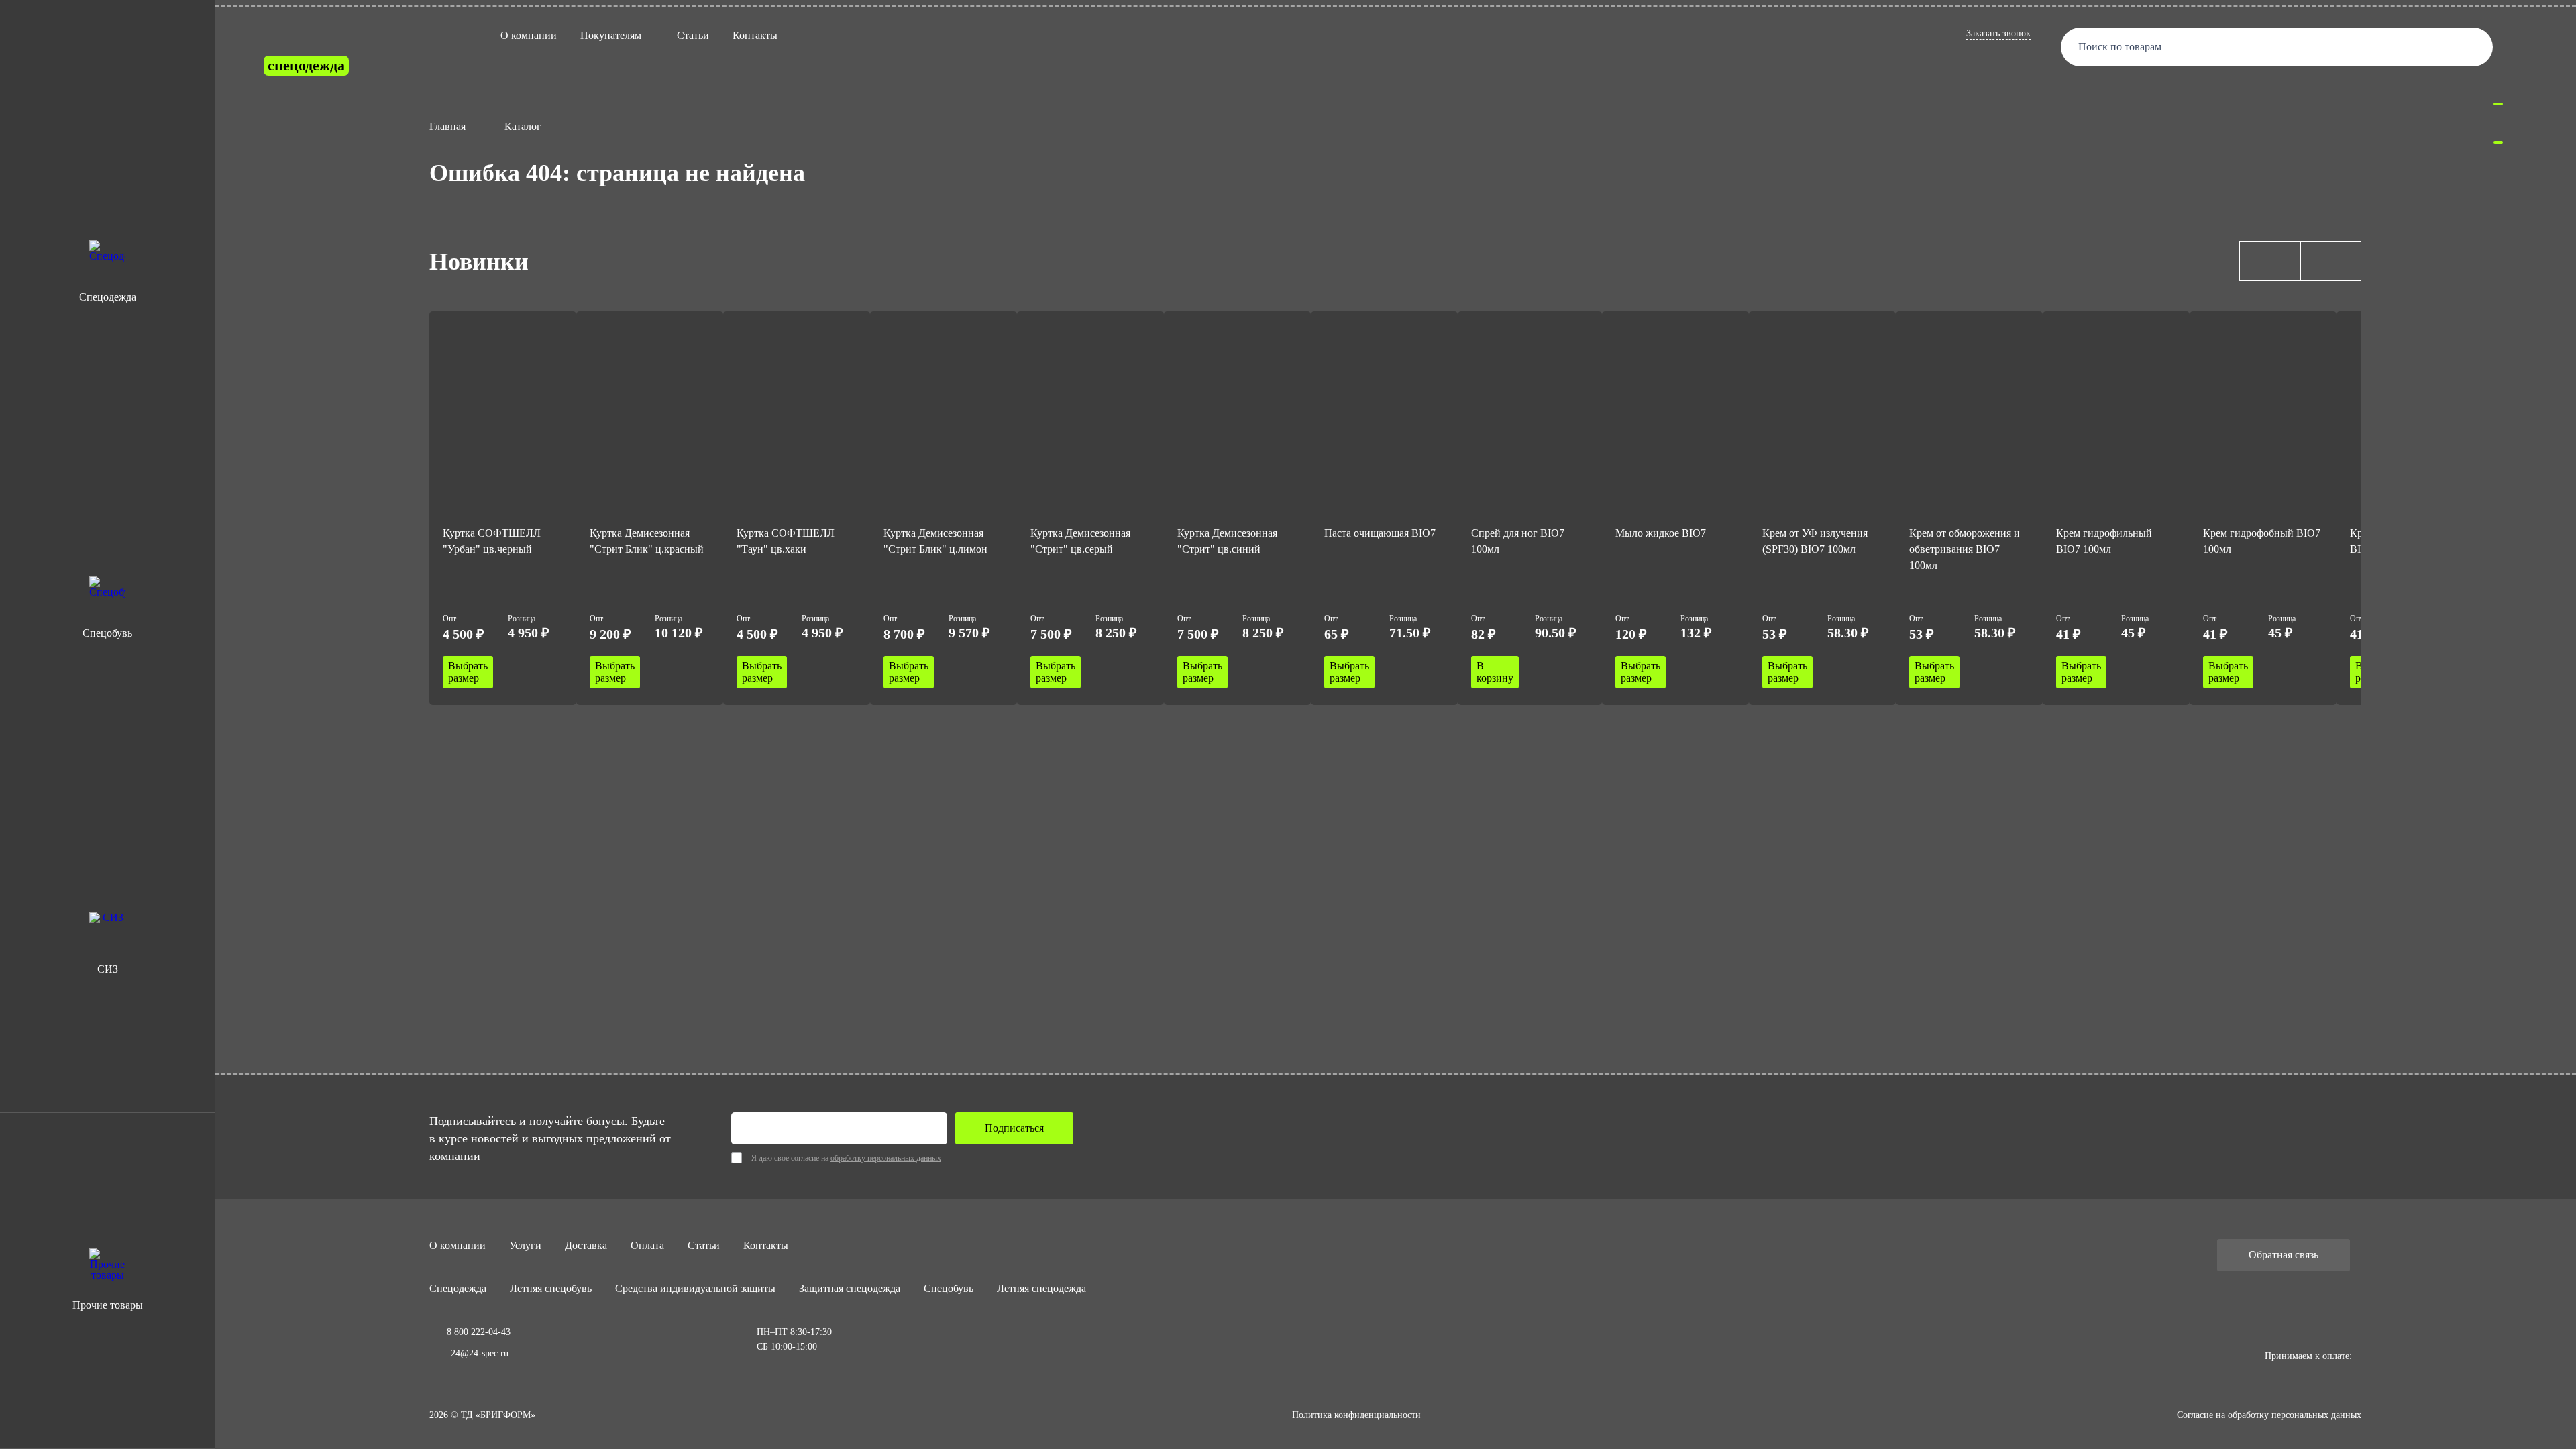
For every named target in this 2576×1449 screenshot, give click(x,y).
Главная (447, 126)
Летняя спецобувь (551, 1288)
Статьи (693, 35)
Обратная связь (2284, 1255)
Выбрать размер (468, 672)
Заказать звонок (1998, 33)
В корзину (1495, 672)
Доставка (586, 1245)
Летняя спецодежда (1041, 1288)
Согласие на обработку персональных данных (2269, 1415)
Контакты (755, 35)
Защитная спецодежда (850, 1288)
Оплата (647, 1245)
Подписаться (1014, 1128)
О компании (529, 35)
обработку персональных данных (886, 1158)
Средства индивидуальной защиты (695, 1288)
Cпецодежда (458, 1288)
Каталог (523, 126)
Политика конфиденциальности (1356, 1415)
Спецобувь (949, 1288)
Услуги (525, 1245)
